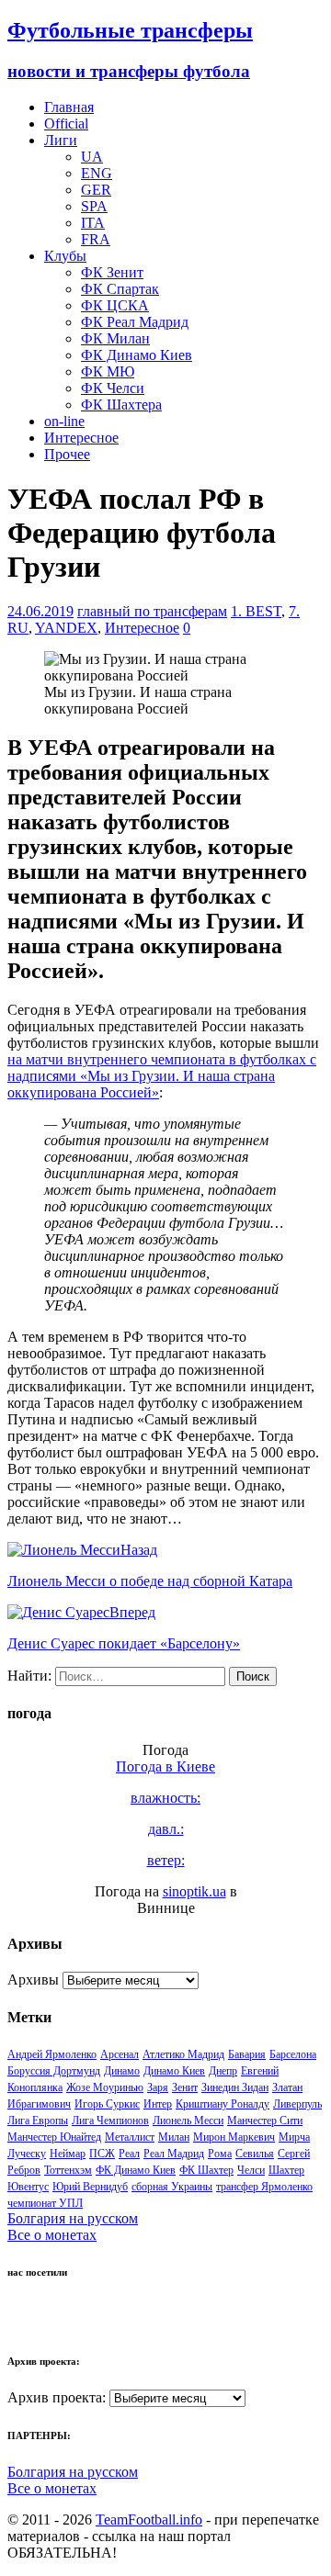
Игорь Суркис (107, 2104)
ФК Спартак (120, 289)
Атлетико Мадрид (183, 2054)
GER (96, 190)
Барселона (293, 2054)
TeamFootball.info (149, 2520)
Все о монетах (52, 2235)
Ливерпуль (297, 2104)
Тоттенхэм (68, 2170)
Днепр (223, 2071)
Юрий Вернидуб (90, 2187)
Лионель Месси (188, 2120)
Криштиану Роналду (223, 2104)
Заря (158, 2087)
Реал (129, 2154)
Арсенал (120, 2054)
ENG (97, 173)
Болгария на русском (73, 2218)
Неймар (68, 2154)
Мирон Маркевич (234, 2137)
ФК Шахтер (206, 2170)
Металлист (130, 2137)
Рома (220, 2154)
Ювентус (28, 2187)
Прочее (67, 454)
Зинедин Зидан (235, 2087)
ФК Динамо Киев (137, 355)
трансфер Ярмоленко (264, 2187)
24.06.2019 (40, 611)
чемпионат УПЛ (45, 2203)
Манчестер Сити (265, 2120)
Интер (158, 2104)
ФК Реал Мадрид (135, 322)
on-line (64, 421)
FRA (96, 239)
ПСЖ (102, 2154)
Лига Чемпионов (110, 2120)
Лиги (61, 140)
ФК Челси (113, 388)
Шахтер (286, 2170)
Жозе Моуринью (105, 2087)
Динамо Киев (174, 2071)
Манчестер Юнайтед (54, 2137)
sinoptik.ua (194, 1891)
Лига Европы (38, 2120)
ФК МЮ (108, 371)
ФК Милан (115, 338)
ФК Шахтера (121, 405)
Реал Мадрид (174, 2154)
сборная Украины (172, 2187)
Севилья (255, 2154)
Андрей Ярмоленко (52, 2054)
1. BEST (256, 611)
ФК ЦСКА (115, 305)
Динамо (122, 2071)
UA (92, 157)
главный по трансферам (152, 611)
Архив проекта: (57, 2397)
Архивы (33, 1980)
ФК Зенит (112, 272)
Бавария (247, 2054)
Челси (251, 2170)
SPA (94, 206)
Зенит (185, 2087)
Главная (69, 107)
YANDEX (66, 628)
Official (66, 124)
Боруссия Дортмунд (54, 2071)
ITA (93, 223)
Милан (174, 2137)
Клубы (65, 256)
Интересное (81, 438)
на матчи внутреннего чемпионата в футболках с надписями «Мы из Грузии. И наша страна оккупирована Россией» (162, 1076)
